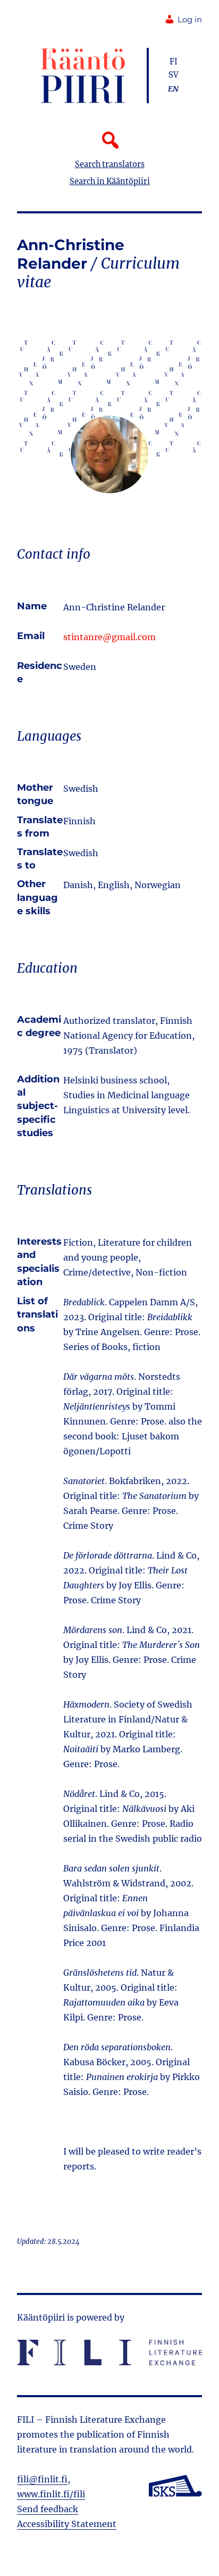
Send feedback (48, 2509)
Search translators (110, 164)
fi (174, 62)
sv (174, 75)
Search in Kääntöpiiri (110, 181)
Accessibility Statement (67, 2524)
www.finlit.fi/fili (51, 2494)
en (173, 89)
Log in (190, 20)
